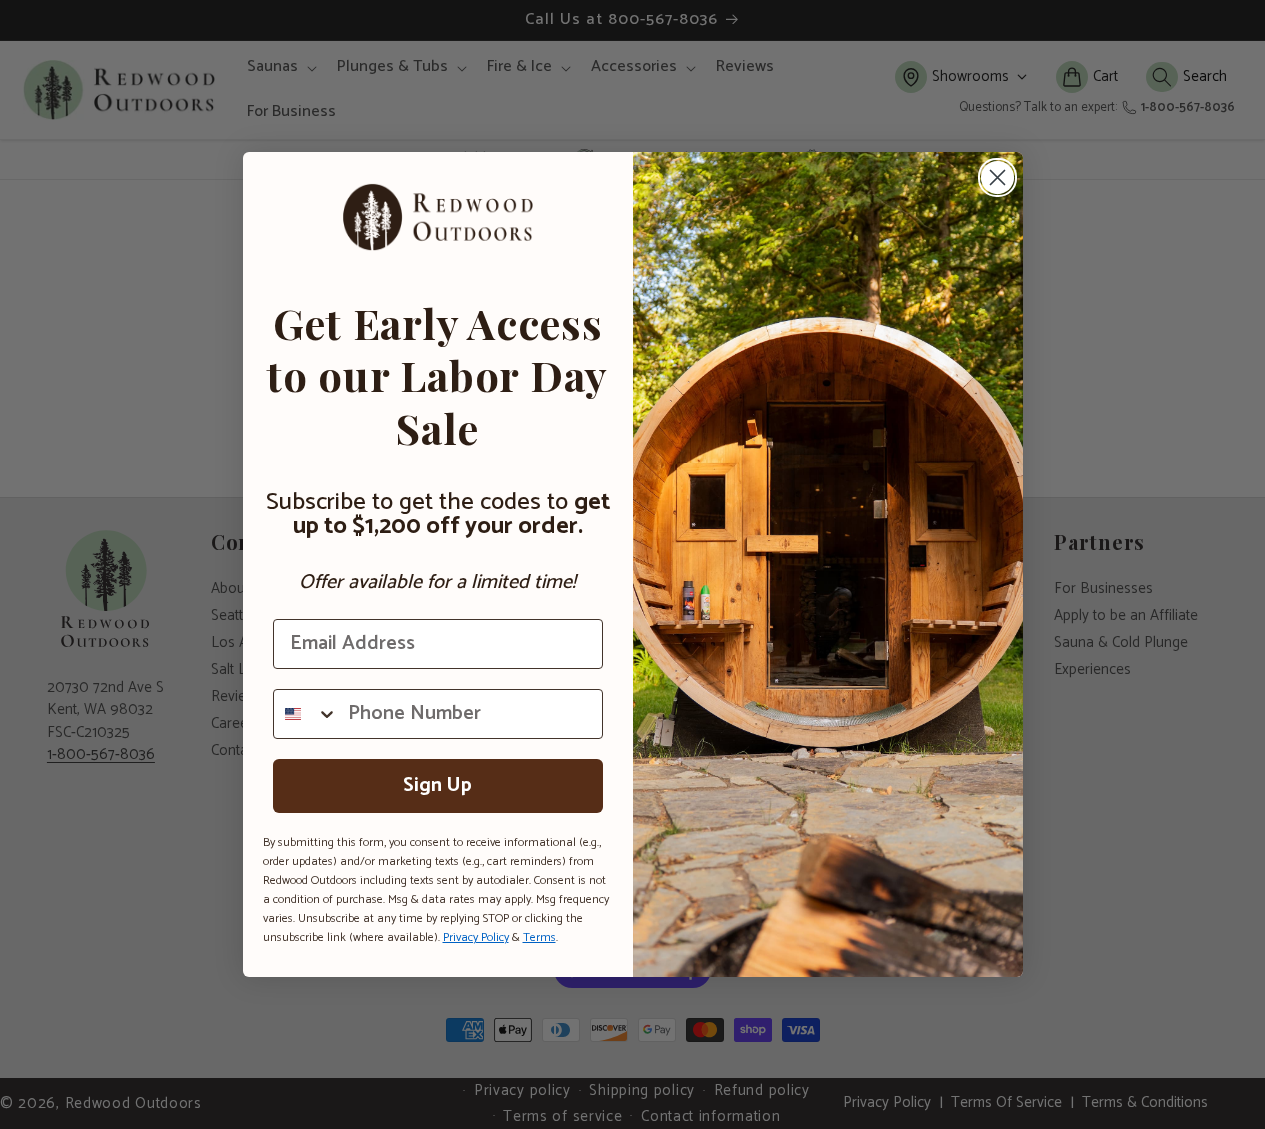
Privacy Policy (476, 937)
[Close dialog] (997, 177)
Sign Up (437, 785)
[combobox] (306, 714)
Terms (539, 937)
